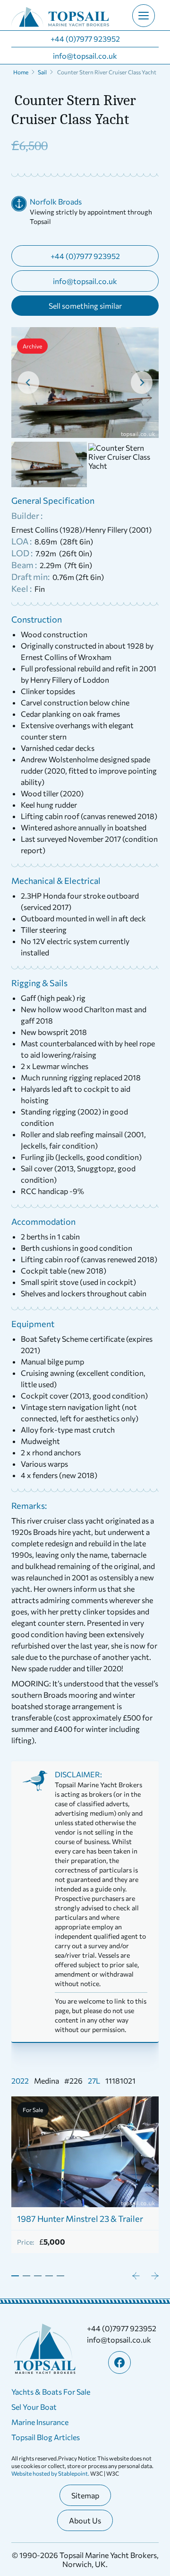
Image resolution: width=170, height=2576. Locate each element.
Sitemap (85, 2495)
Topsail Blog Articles (46, 2437)
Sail (42, 72)
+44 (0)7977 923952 (85, 39)
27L (94, 2081)
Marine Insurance (40, 2422)
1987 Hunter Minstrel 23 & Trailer (80, 2219)
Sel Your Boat (34, 2407)
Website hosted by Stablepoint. (51, 2473)
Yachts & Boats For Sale (51, 2392)
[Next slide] (142, 383)
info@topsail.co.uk (85, 56)
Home (21, 72)
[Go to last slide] (28, 383)
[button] (49, 464)
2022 (20, 2081)
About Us (85, 2520)
